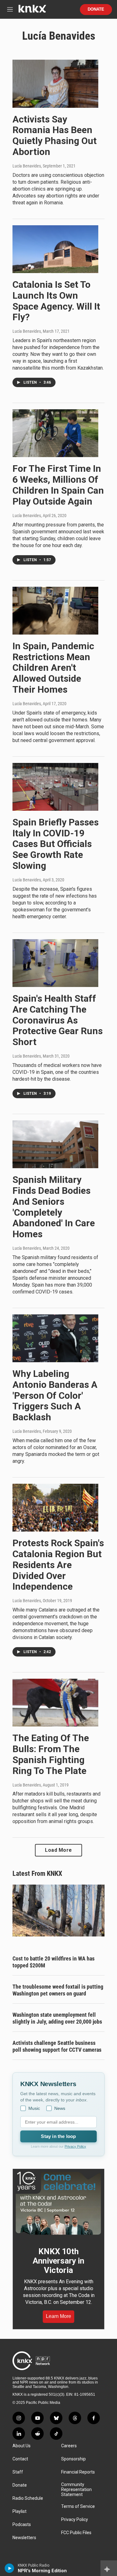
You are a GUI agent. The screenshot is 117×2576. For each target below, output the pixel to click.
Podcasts (22, 2525)
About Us (22, 2446)
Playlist (19, 2511)
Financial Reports (78, 2472)
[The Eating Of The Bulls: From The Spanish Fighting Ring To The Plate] (55, 1703)
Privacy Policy (75, 2146)
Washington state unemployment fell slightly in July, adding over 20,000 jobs (57, 2018)
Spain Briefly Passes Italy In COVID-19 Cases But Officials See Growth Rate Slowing (56, 844)
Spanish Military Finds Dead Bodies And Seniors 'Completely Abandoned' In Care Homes (54, 1207)
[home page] (32, 11)
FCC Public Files (76, 2533)
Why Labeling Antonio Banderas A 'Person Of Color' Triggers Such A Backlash (55, 1395)
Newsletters (24, 2538)
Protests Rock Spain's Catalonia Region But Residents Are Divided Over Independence (58, 1565)
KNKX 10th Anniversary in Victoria (58, 2261)
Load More (58, 1850)
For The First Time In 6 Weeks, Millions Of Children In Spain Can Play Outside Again (58, 485)
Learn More (58, 2316)
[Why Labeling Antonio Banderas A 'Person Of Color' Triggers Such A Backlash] (55, 1338)
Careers (69, 2446)
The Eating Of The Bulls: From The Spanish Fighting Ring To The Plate (51, 1754)
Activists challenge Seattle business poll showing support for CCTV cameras (57, 2046)
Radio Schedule (28, 2498)
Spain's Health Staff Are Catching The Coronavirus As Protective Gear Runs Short (58, 1020)
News (60, 2108)
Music (34, 2108)
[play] (10, 2568)
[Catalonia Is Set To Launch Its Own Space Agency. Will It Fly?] (55, 249)
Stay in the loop (58, 2136)
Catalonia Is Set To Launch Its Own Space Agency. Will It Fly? (56, 301)
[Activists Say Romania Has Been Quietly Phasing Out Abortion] (55, 84)
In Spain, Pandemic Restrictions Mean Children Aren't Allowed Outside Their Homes (53, 668)
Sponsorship (73, 2459)
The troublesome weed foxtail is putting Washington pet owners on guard (58, 1990)
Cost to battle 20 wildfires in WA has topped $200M (54, 1962)
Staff (18, 2472)
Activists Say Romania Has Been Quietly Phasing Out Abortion (55, 135)
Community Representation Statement (76, 2490)
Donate (96, 9)
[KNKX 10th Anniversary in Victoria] (58, 2203)
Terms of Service (78, 2506)
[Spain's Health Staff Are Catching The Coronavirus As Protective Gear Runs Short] (55, 963)
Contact (20, 2459)
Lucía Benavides (27, 166)
